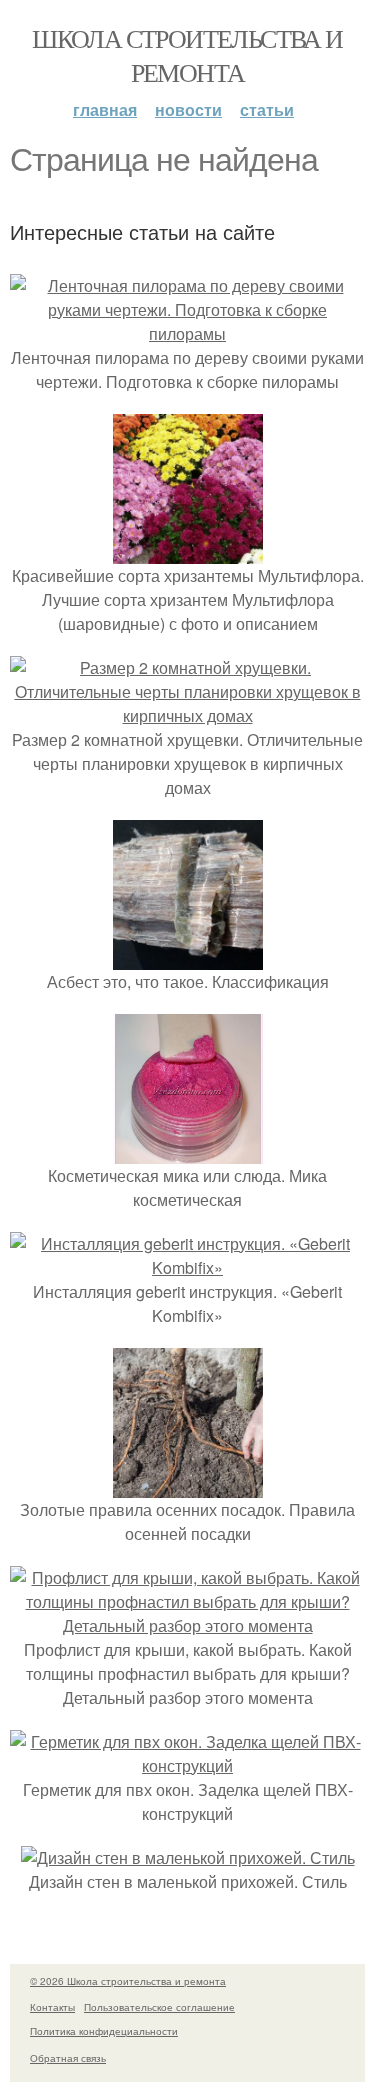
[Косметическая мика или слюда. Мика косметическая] (188, 1151)
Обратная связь (68, 2058)
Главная (105, 109)
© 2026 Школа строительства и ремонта (128, 1981)
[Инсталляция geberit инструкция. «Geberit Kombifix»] (187, 1267)
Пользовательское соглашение (159, 2007)
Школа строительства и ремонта (187, 55)
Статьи (267, 109)
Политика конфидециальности (104, 2031)
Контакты (52, 2007)
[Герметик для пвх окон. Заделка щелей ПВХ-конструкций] (187, 1765)
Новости (188, 109)
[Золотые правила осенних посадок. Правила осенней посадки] (188, 1485)
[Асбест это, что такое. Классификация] (188, 957)
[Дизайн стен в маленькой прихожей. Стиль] (188, 1857)
